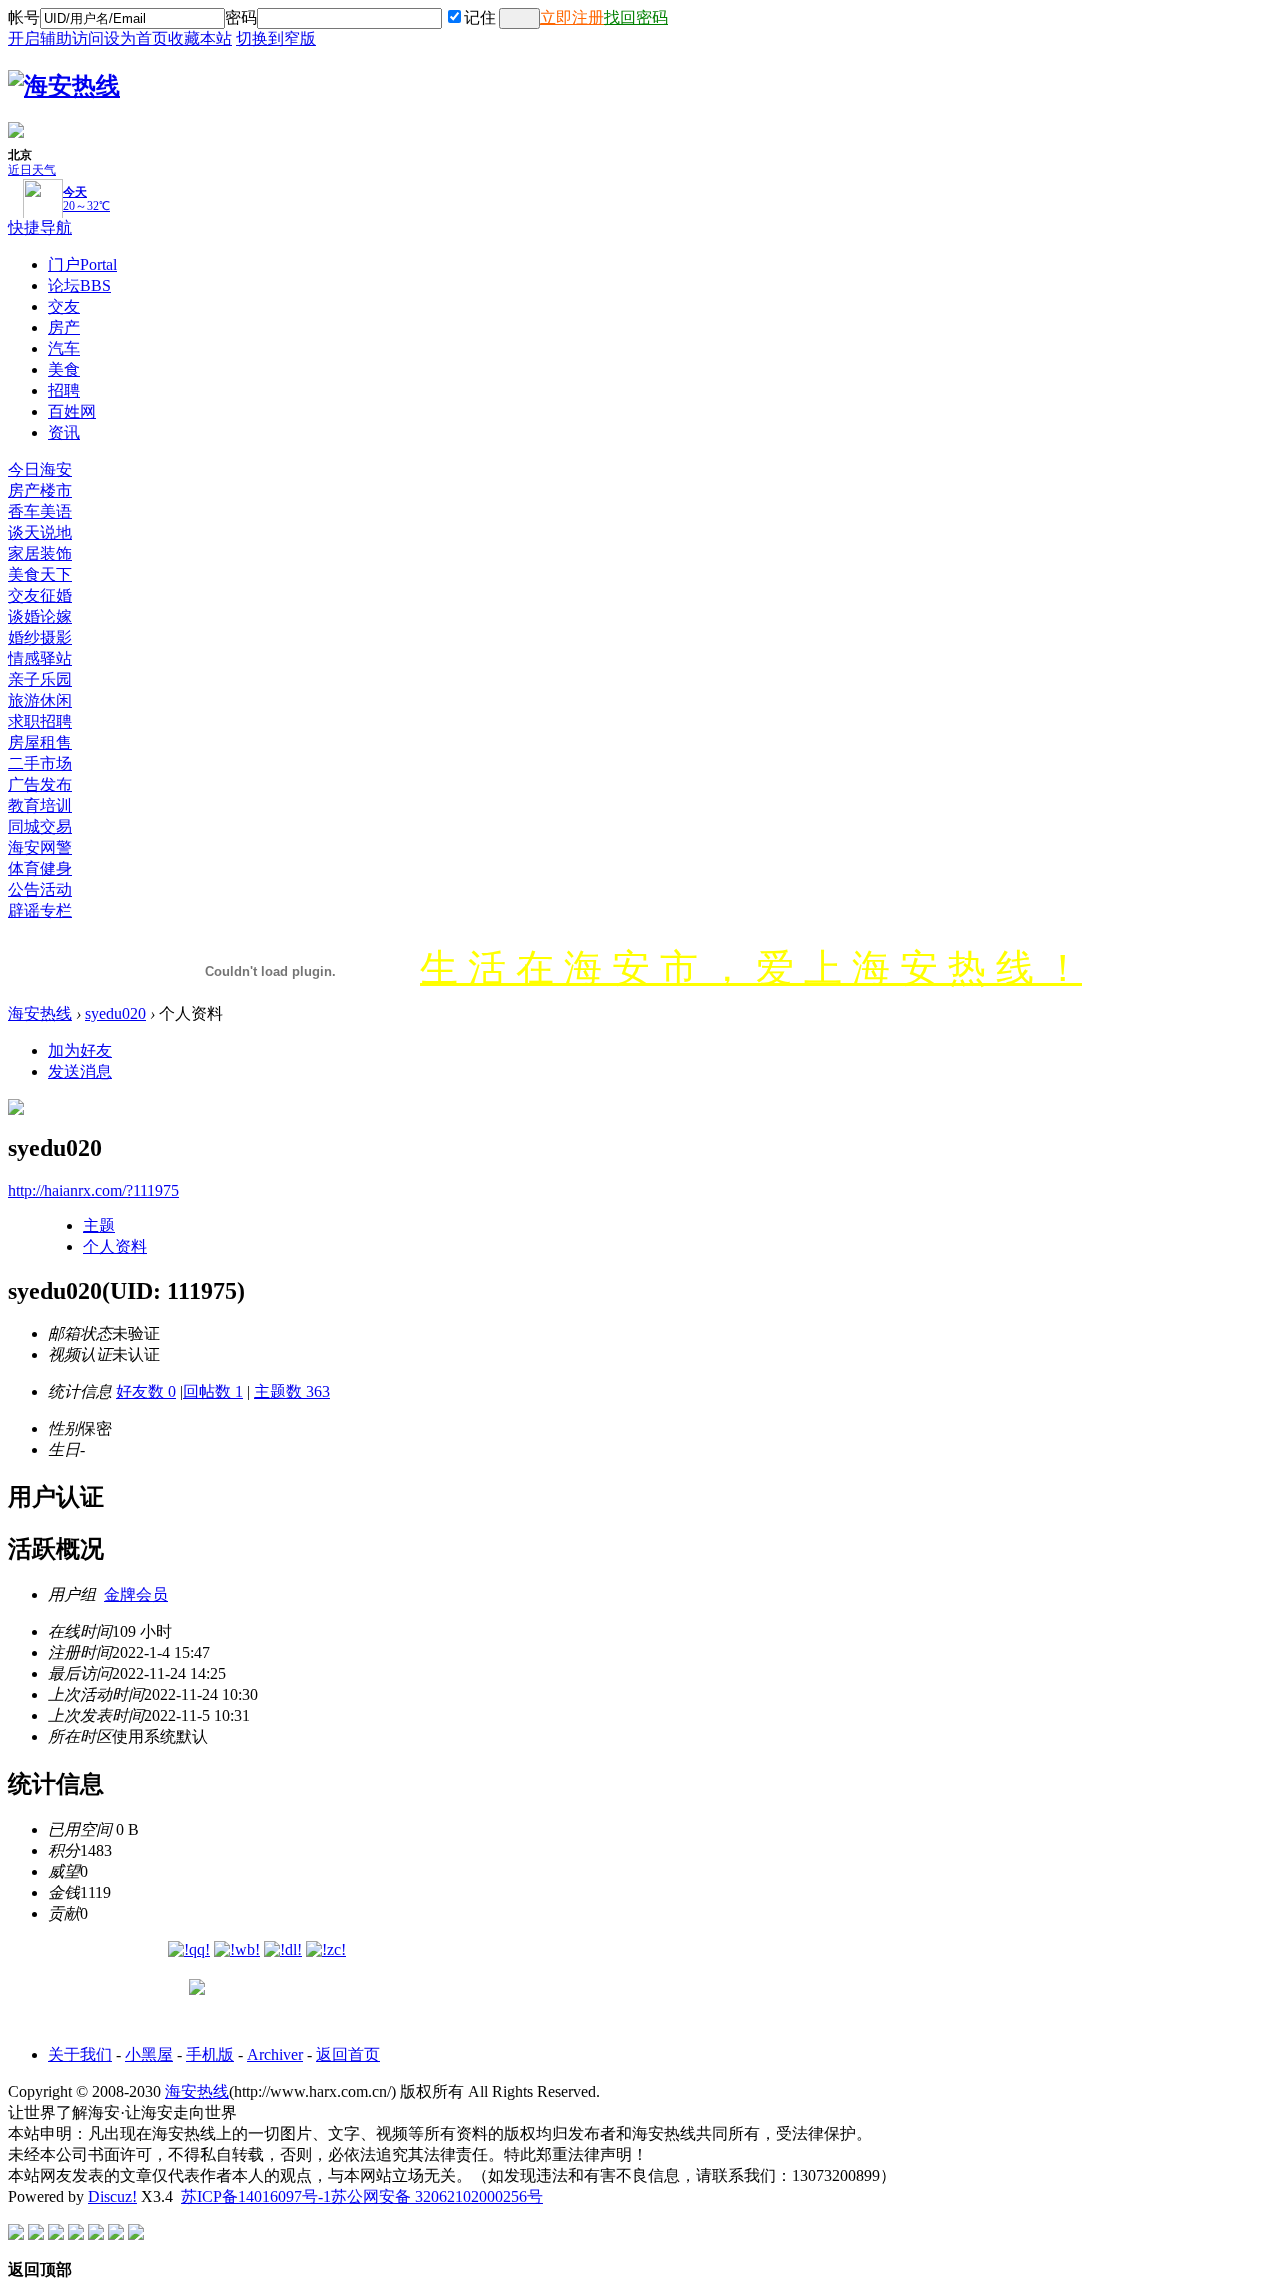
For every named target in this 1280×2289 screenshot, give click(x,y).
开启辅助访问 (56, 38)
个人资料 (115, 1246)
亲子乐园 (40, 679)
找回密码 (636, 17)
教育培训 (40, 805)
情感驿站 (40, 658)
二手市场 (40, 763)
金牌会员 (136, 1594)
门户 (82, 264)
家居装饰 (40, 553)
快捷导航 (40, 227)
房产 (64, 327)
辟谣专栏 (40, 910)
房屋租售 (40, 742)
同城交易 (40, 826)
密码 (241, 17)
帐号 (24, 17)
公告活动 (40, 889)
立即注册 (572, 17)
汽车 (64, 348)
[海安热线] (64, 86)
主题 (99, 1225)
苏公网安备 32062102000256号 (437, 2196)
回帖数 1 (213, 1391)
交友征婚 (40, 595)
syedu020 (115, 1013)
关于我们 (80, 2054)
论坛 (79, 285)
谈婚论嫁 (40, 616)
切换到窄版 (276, 38)
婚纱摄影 (40, 637)
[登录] (519, 18)
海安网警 (40, 847)
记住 (480, 17)
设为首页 (136, 38)
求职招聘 (40, 721)
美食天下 (40, 574)
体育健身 (40, 868)
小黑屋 (149, 2054)
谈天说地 (40, 532)
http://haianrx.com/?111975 (93, 1190)
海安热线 (40, 1013)
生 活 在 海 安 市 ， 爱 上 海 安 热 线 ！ (751, 968)
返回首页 (348, 2054)
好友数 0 (146, 1391)
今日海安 (40, 469)
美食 (64, 369)
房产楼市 (40, 490)
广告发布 (40, 784)
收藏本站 (200, 38)
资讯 (64, 432)
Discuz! (112, 2196)
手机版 (210, 2054)
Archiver (275, 2054)
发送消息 (80, 1071)
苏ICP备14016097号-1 (256, 2196)
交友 (64, 306)
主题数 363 (292, 1391)
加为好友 (80, 1050)
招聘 (64, 390)
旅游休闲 (40, 700)
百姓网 (72, 411)
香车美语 (40, 511)
